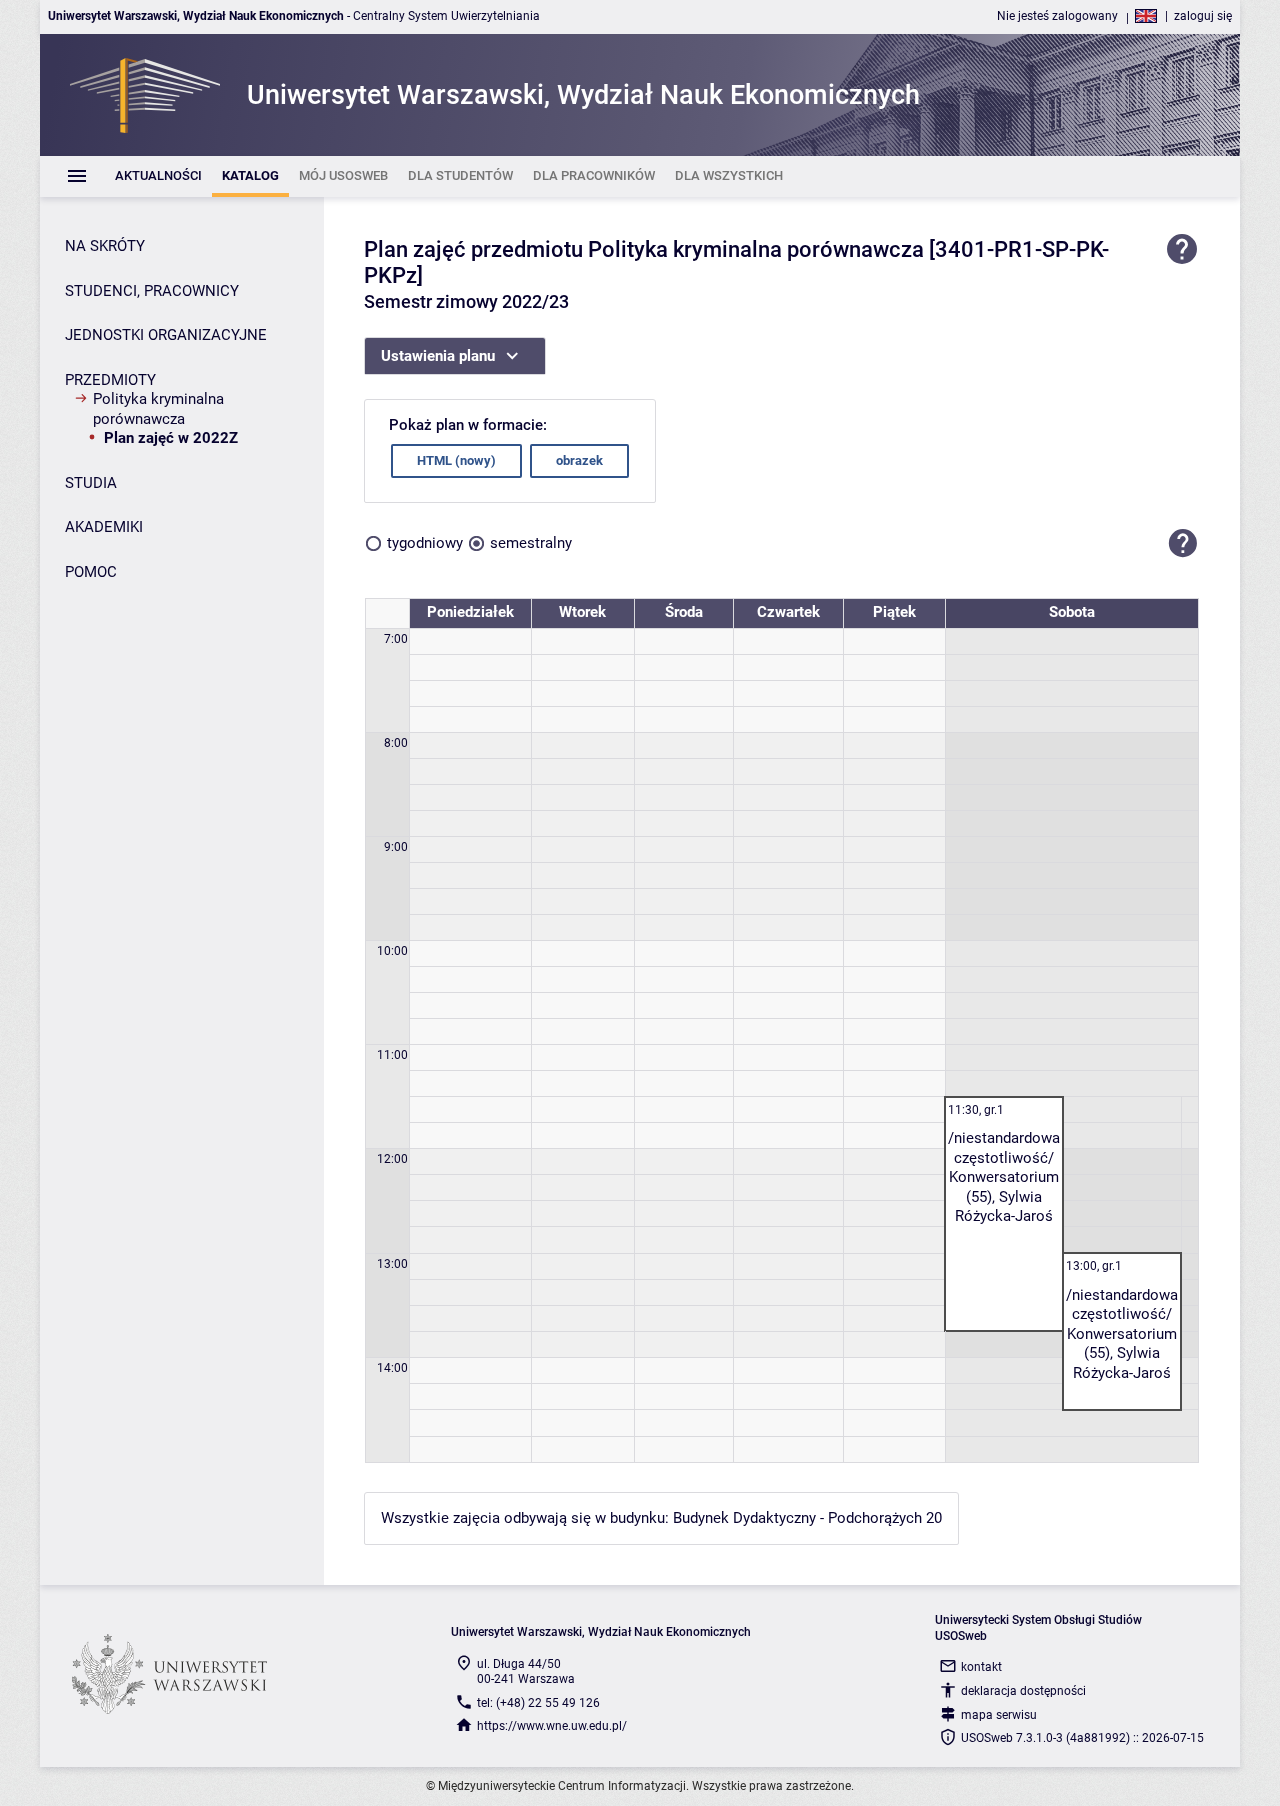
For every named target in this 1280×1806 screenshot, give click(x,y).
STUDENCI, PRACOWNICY (152, 291)
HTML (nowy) (456, 460)
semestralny (531, 543)
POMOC (91, 572)
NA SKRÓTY (105, 246)
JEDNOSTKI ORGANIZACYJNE (166, 335)
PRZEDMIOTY (110, 380)
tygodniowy (425, 543)
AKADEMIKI (104, 527)
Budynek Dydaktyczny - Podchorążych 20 (807, 1518)
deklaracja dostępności (1023, 1691)
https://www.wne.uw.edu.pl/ (552, 1726)
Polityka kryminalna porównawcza (158, 409)
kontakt (981, 1667)
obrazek (579, 460)
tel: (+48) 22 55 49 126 (538, 1703)
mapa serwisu (999, 1715)
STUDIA (91, 483)
